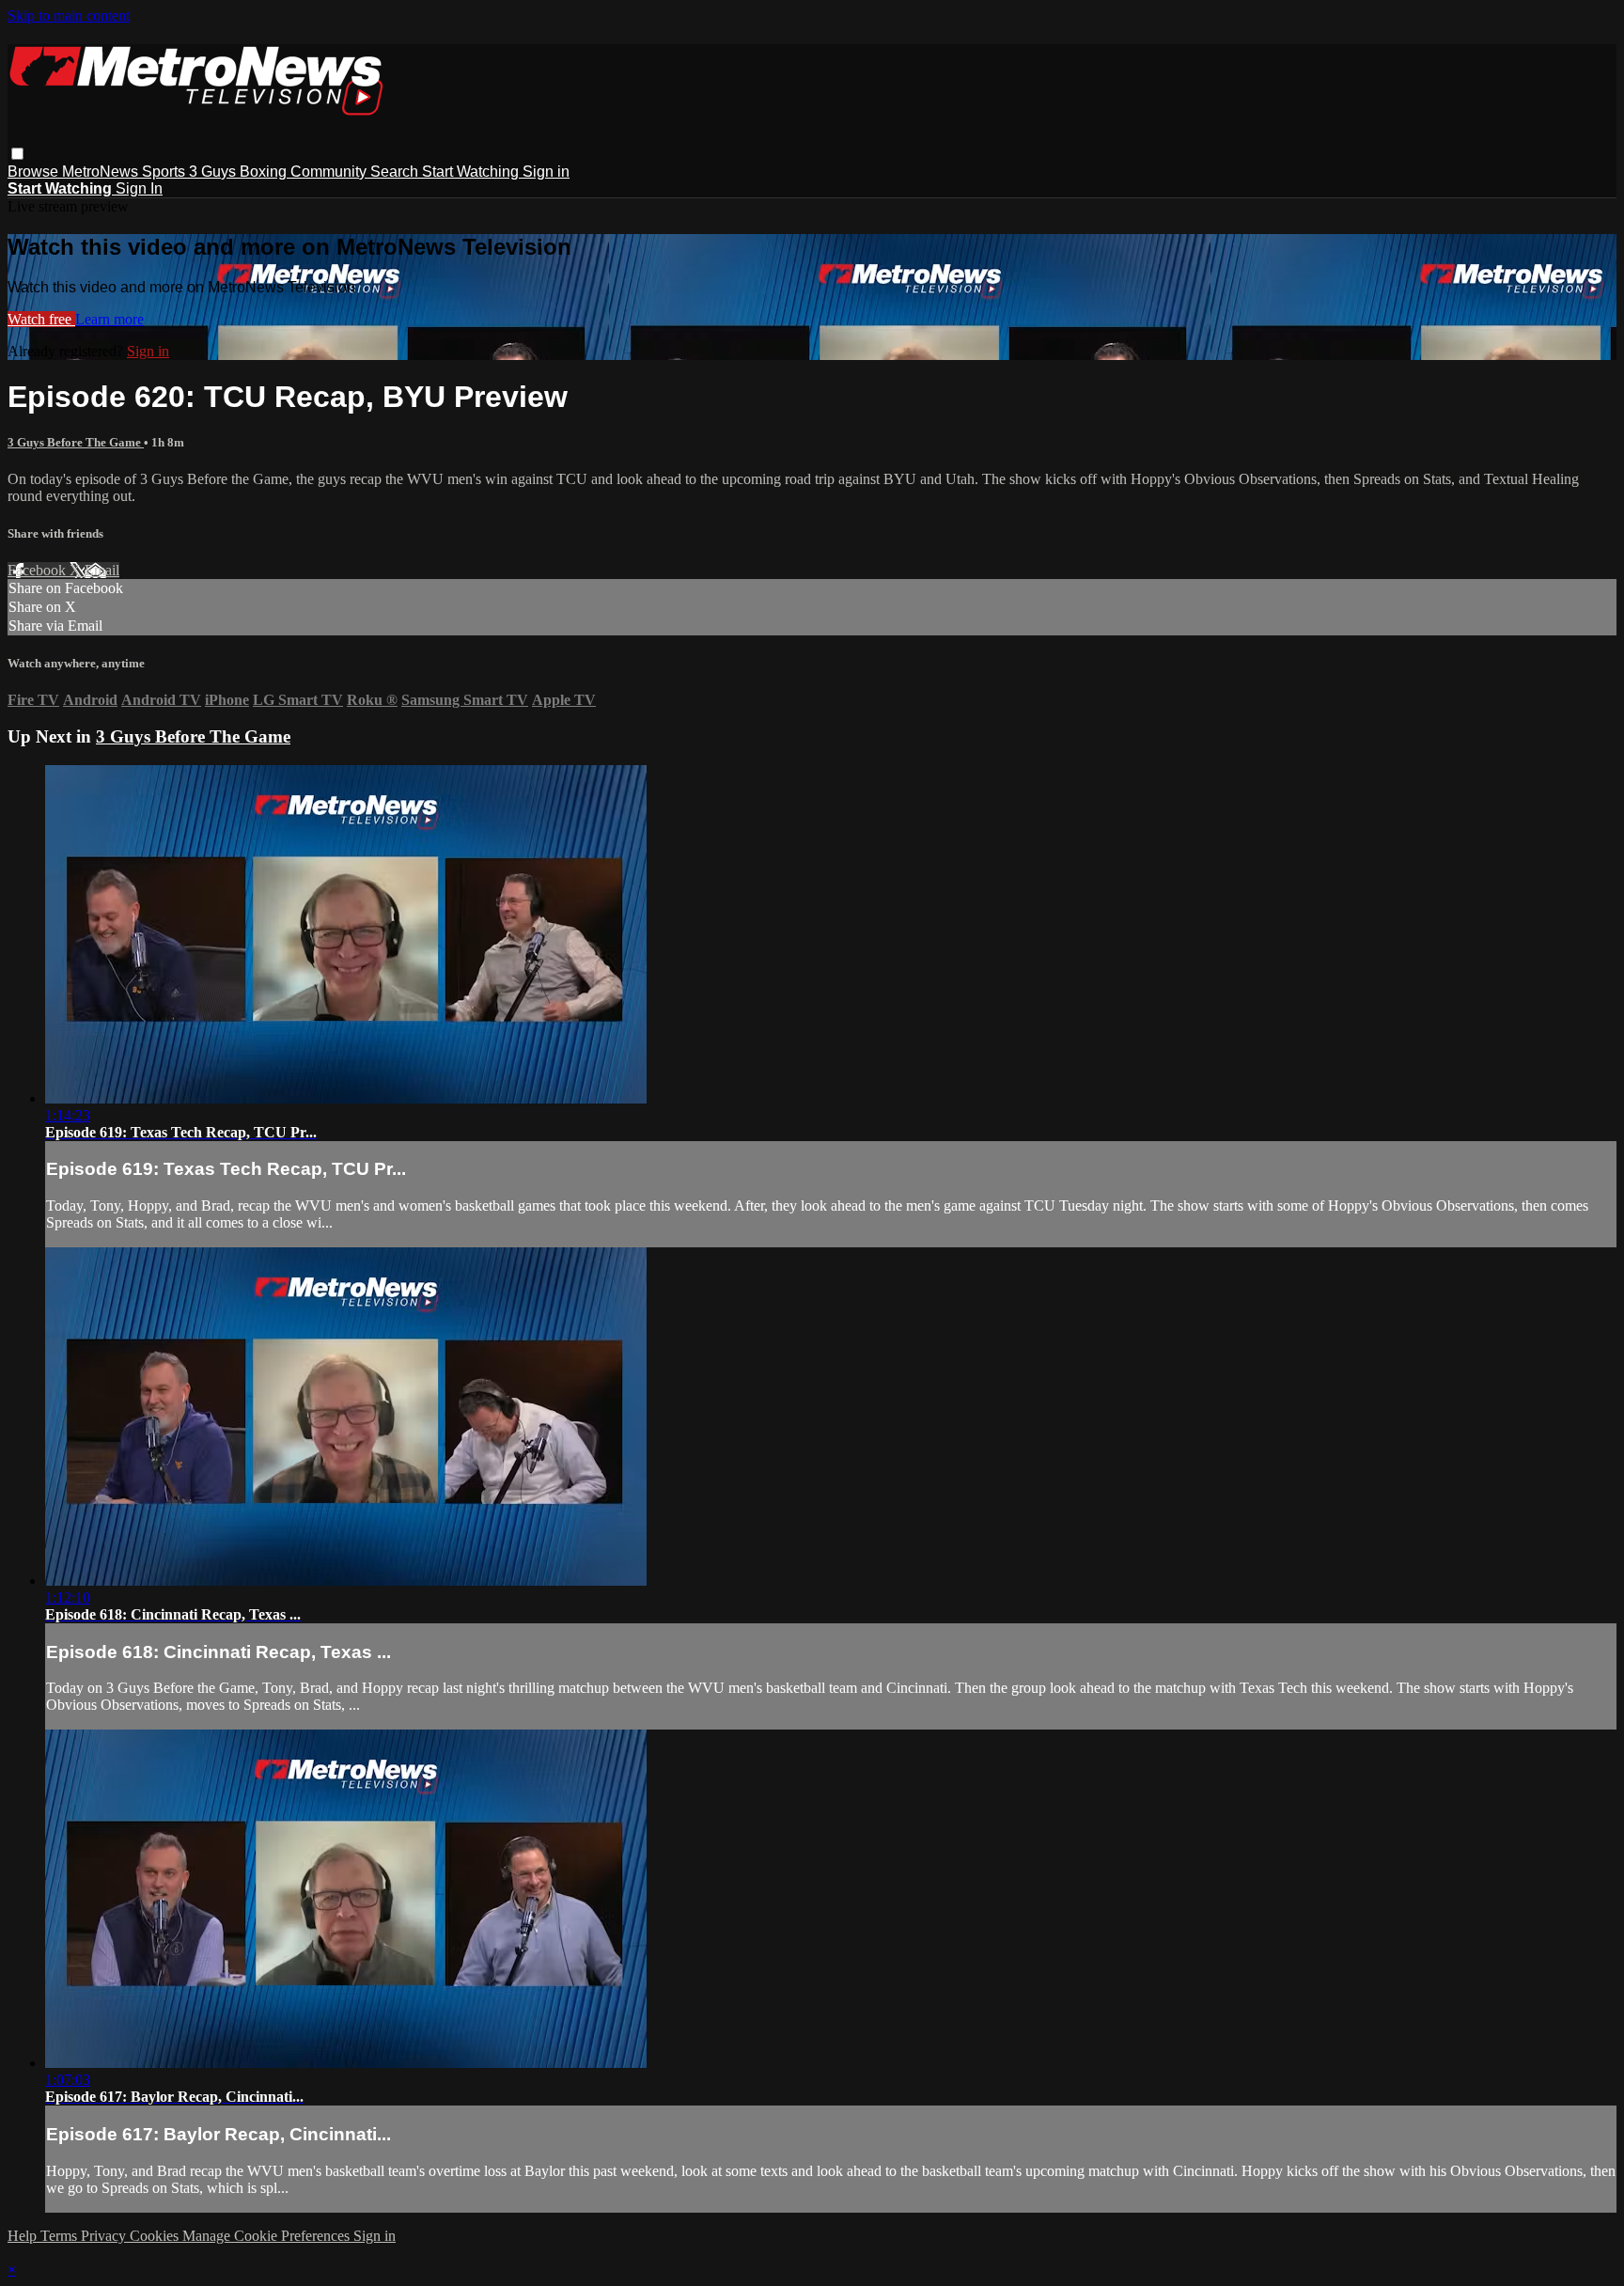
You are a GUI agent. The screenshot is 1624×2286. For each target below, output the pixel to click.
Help (24, 2236)
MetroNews (102, 172)
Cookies (156, 2236)
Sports (165, 172)
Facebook (39, 570)
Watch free (41, 319)
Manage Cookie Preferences (268, 2236)
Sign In (139, 188)
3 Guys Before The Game (76, 442)
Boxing (265, 172)
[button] (17, 154)
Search (396, 172)
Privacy (105, 2236)
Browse (35, 172)
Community (330, 172)
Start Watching (472, 172)
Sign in (546, 172)
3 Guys (214, 172)
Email (102, 570)
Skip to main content (69, 16)
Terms (61, 2236)
